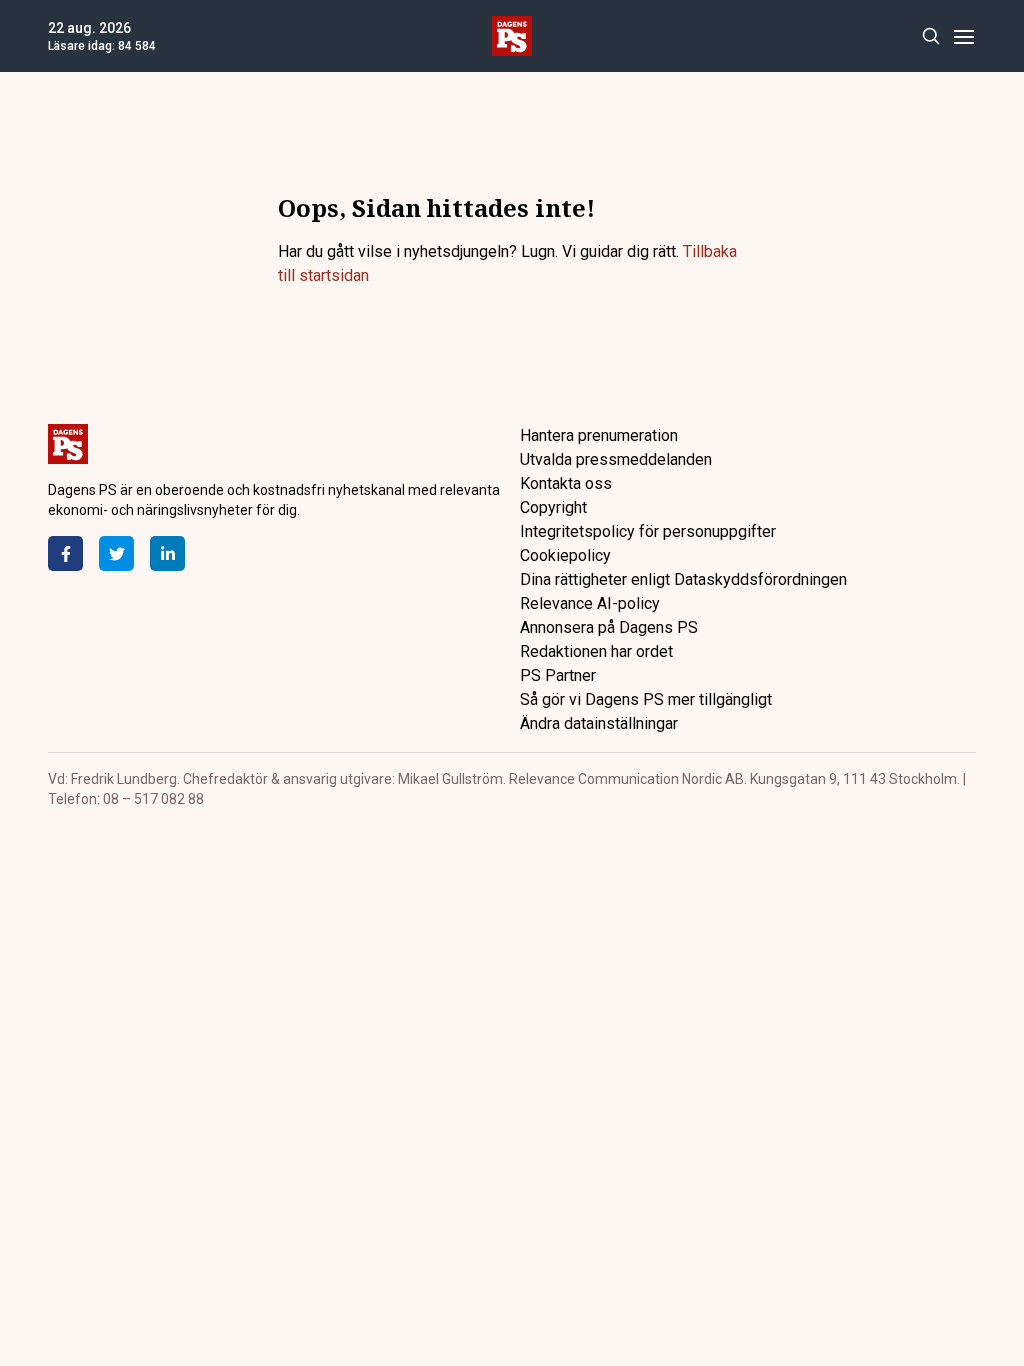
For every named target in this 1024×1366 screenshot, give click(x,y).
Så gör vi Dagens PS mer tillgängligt (646, 699)
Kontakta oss (566, 483)
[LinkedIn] (167, 553)
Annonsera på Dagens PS (609, 627)
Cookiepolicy (565, 555)
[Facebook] (65, 553)
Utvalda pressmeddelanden (616, 459)
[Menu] (963, 36)
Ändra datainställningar (599, 723)
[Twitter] (116, 553)
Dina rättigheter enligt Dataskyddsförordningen (683, 579)
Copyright (553, 507)
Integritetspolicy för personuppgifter (648, 531)
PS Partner (558, 675)
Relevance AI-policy (590, 603)
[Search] (930, 36)
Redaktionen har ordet (596, 651)
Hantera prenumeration (599, 435)
